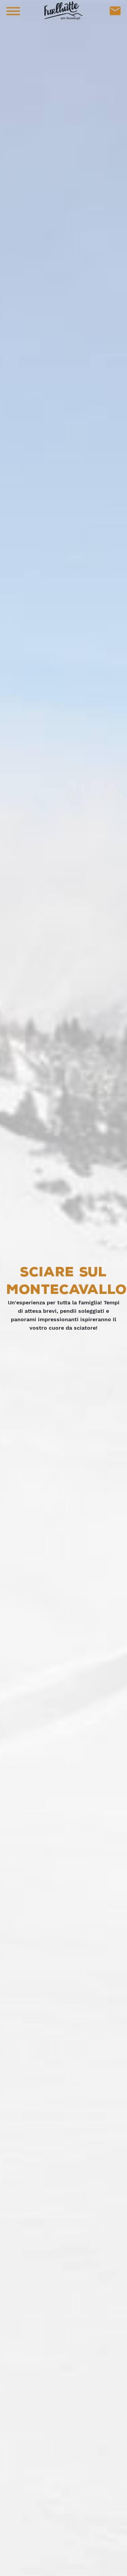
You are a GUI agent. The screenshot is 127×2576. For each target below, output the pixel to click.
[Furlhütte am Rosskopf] (63, 10)
